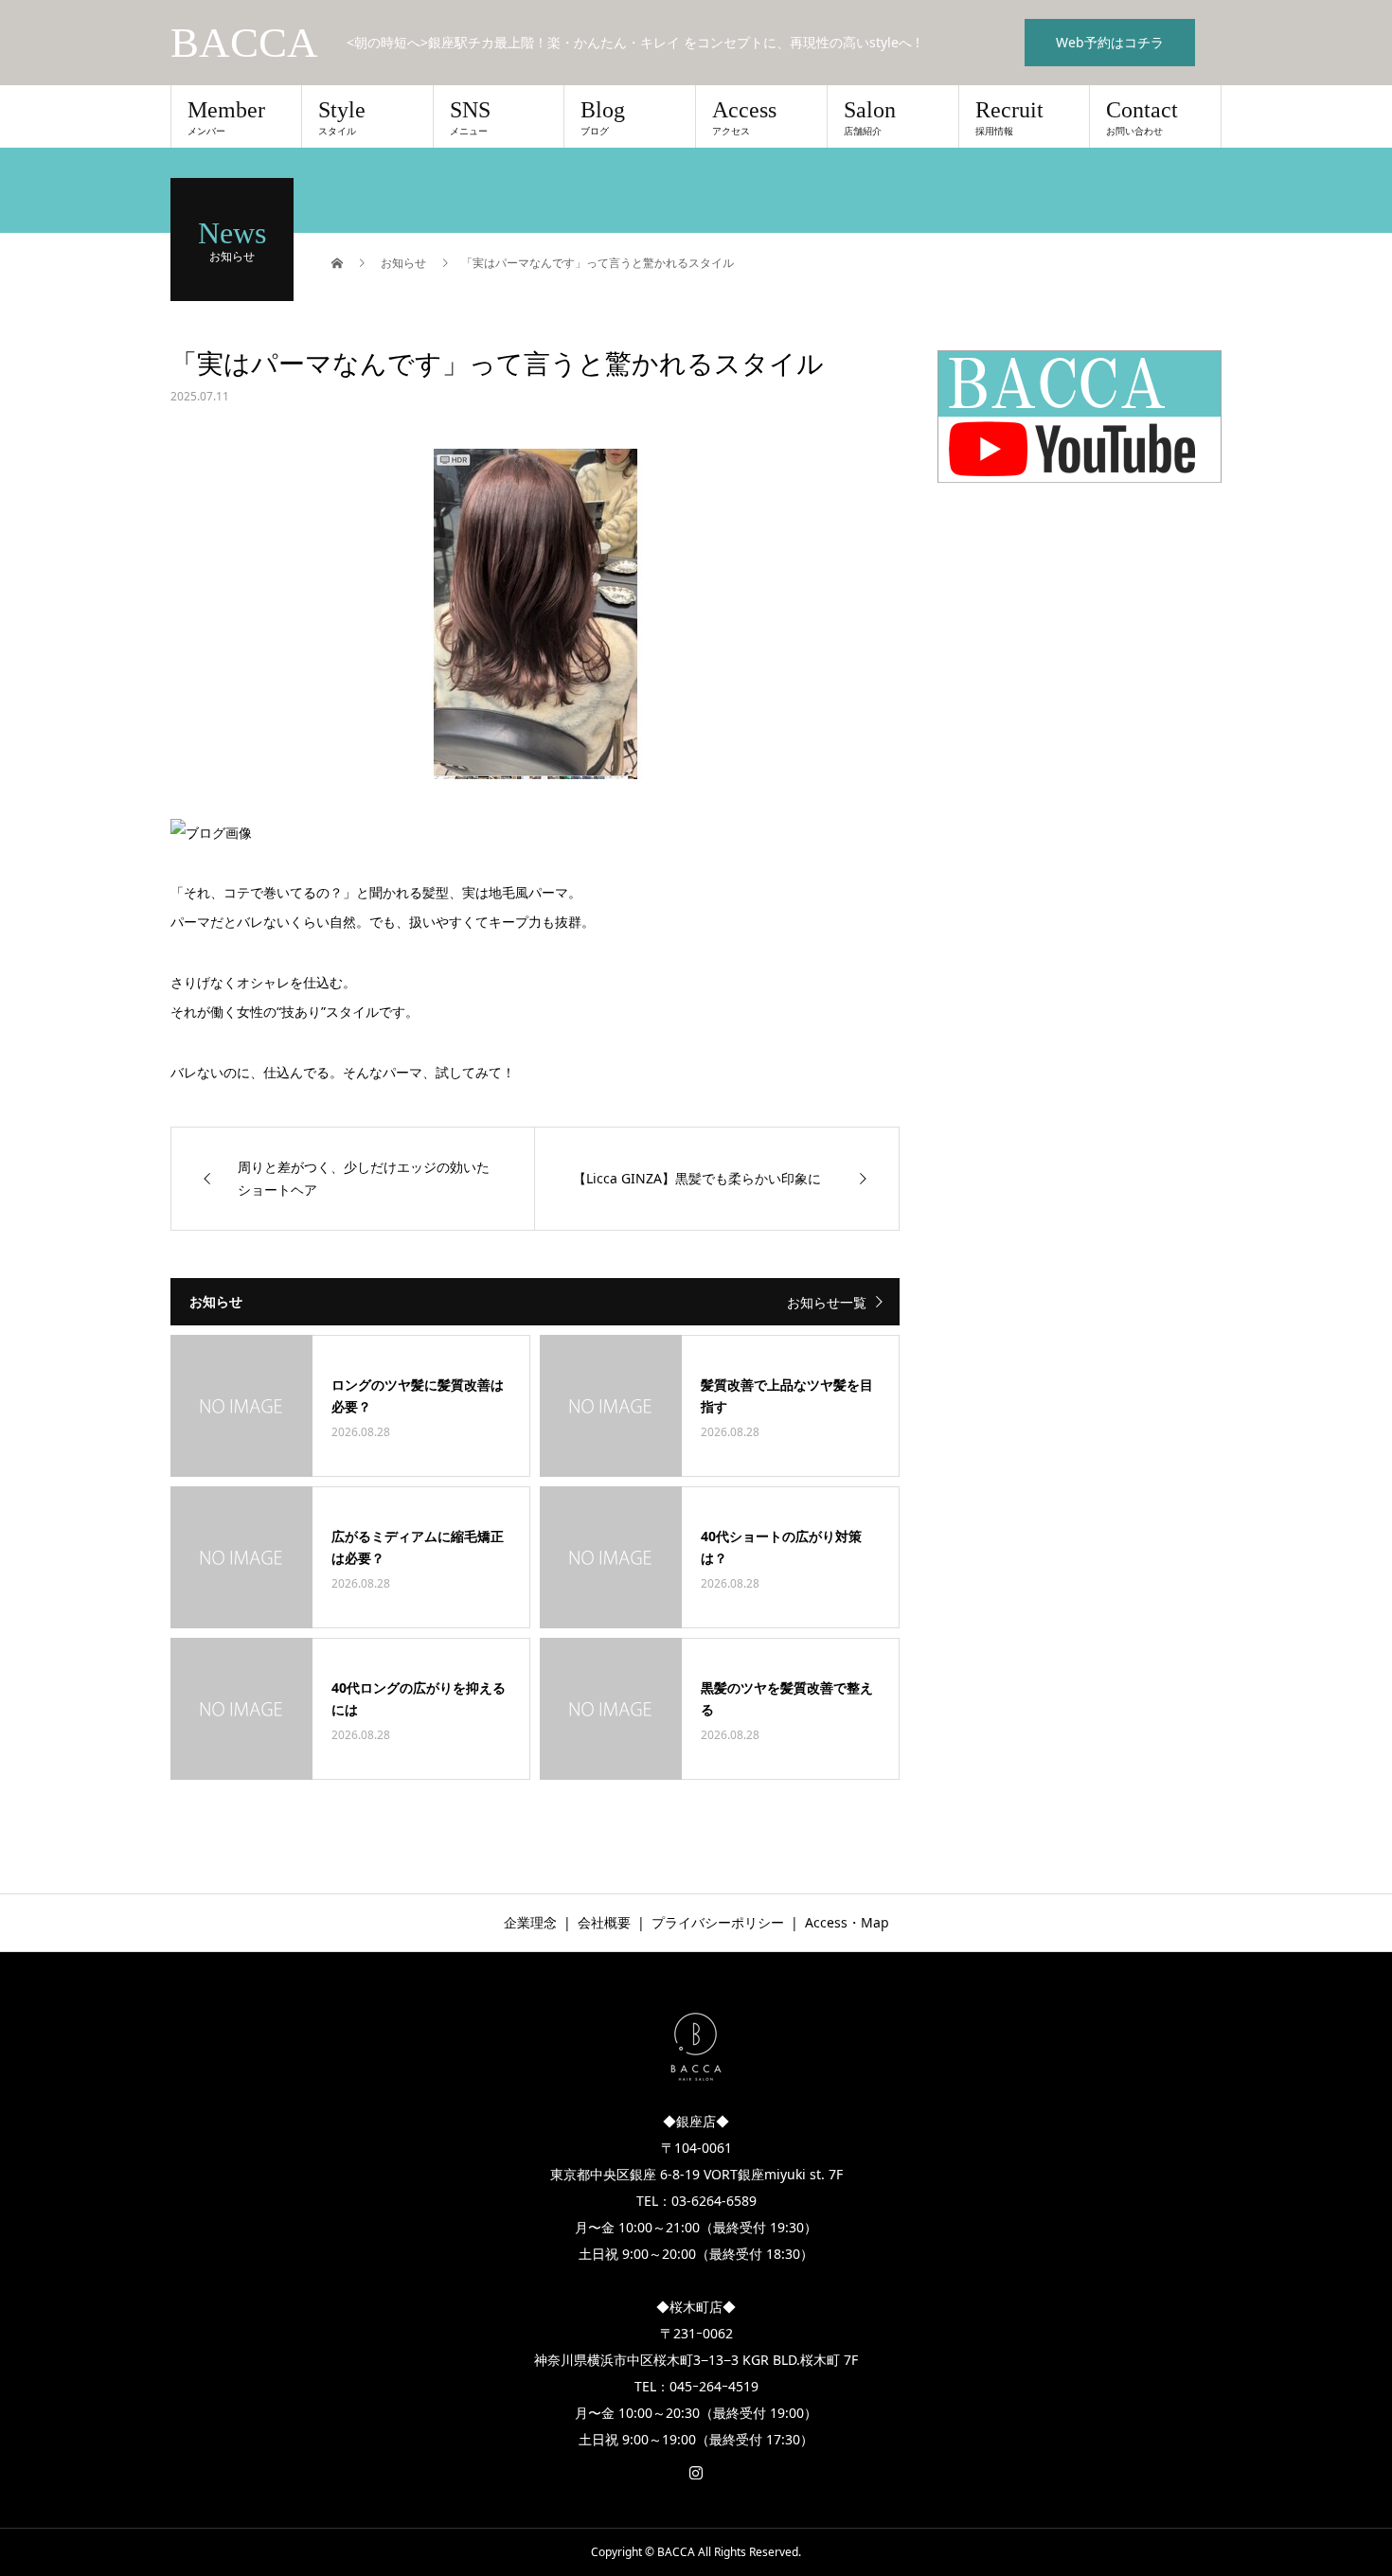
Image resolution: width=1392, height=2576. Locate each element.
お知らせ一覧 (827, 1302)
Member (226, 117)
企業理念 (530, 1922)
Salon (870, 117)
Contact (1142, 117)
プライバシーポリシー (718, 1922)
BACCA (244, 43)
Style (342, 117)
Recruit (1009, 117)
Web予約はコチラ (1110, 42)
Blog (603, 117)
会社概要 (604, 1922)
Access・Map (847, 1922)
